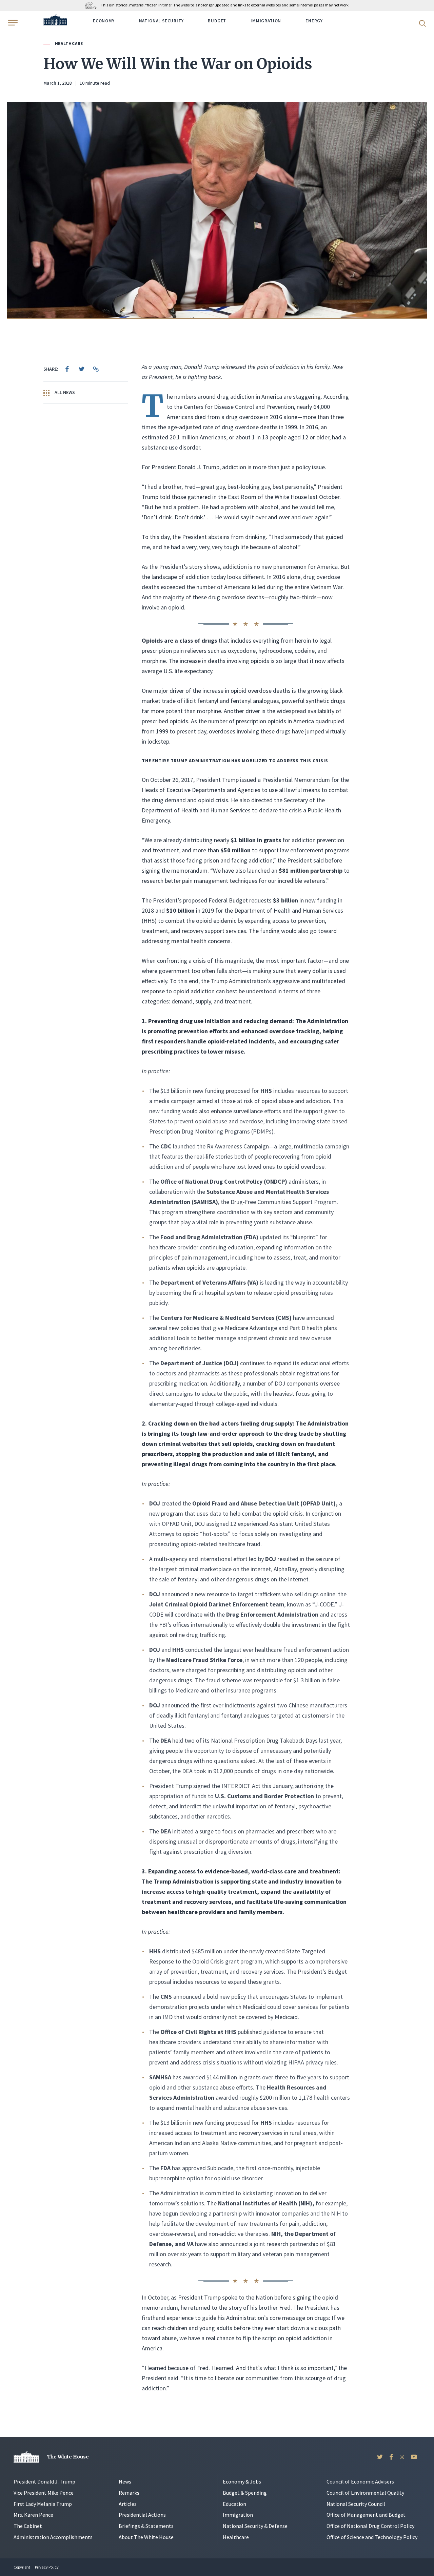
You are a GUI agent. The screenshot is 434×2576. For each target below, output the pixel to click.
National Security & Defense (255, 2526)
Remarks (129, 2493)
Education (234, 2504)
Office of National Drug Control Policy (370, 2526)
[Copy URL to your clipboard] (96, 369)
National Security (161, 21)
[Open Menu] (12, 23)
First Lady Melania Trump (43, 2504)
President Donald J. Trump (44, 2481)
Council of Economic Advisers (360, 2481)
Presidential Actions (142, 2515)
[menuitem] (67, 369)
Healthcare (69, 44)
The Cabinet (28, 2526)
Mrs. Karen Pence (33, 2515)
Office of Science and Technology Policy (372, 2537)
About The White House (146, 2537)
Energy (314, 21)
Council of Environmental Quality (365, 2493)
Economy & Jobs (242, 2481)
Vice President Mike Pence (44, 2493)
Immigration (266, 21)
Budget (217, 21)
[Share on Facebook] (67, 369)
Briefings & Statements (146, 2526)
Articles (128, 2504)
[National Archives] (92, 5)
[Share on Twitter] (81, 369)
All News (64, 392)
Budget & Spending (245, 2493)
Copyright (22, 2567)
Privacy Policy (47, 2567)
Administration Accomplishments (53, 2537)
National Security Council (356, 2504)
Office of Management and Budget (366, 2515)
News (125, 2481)
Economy (104, 21)
